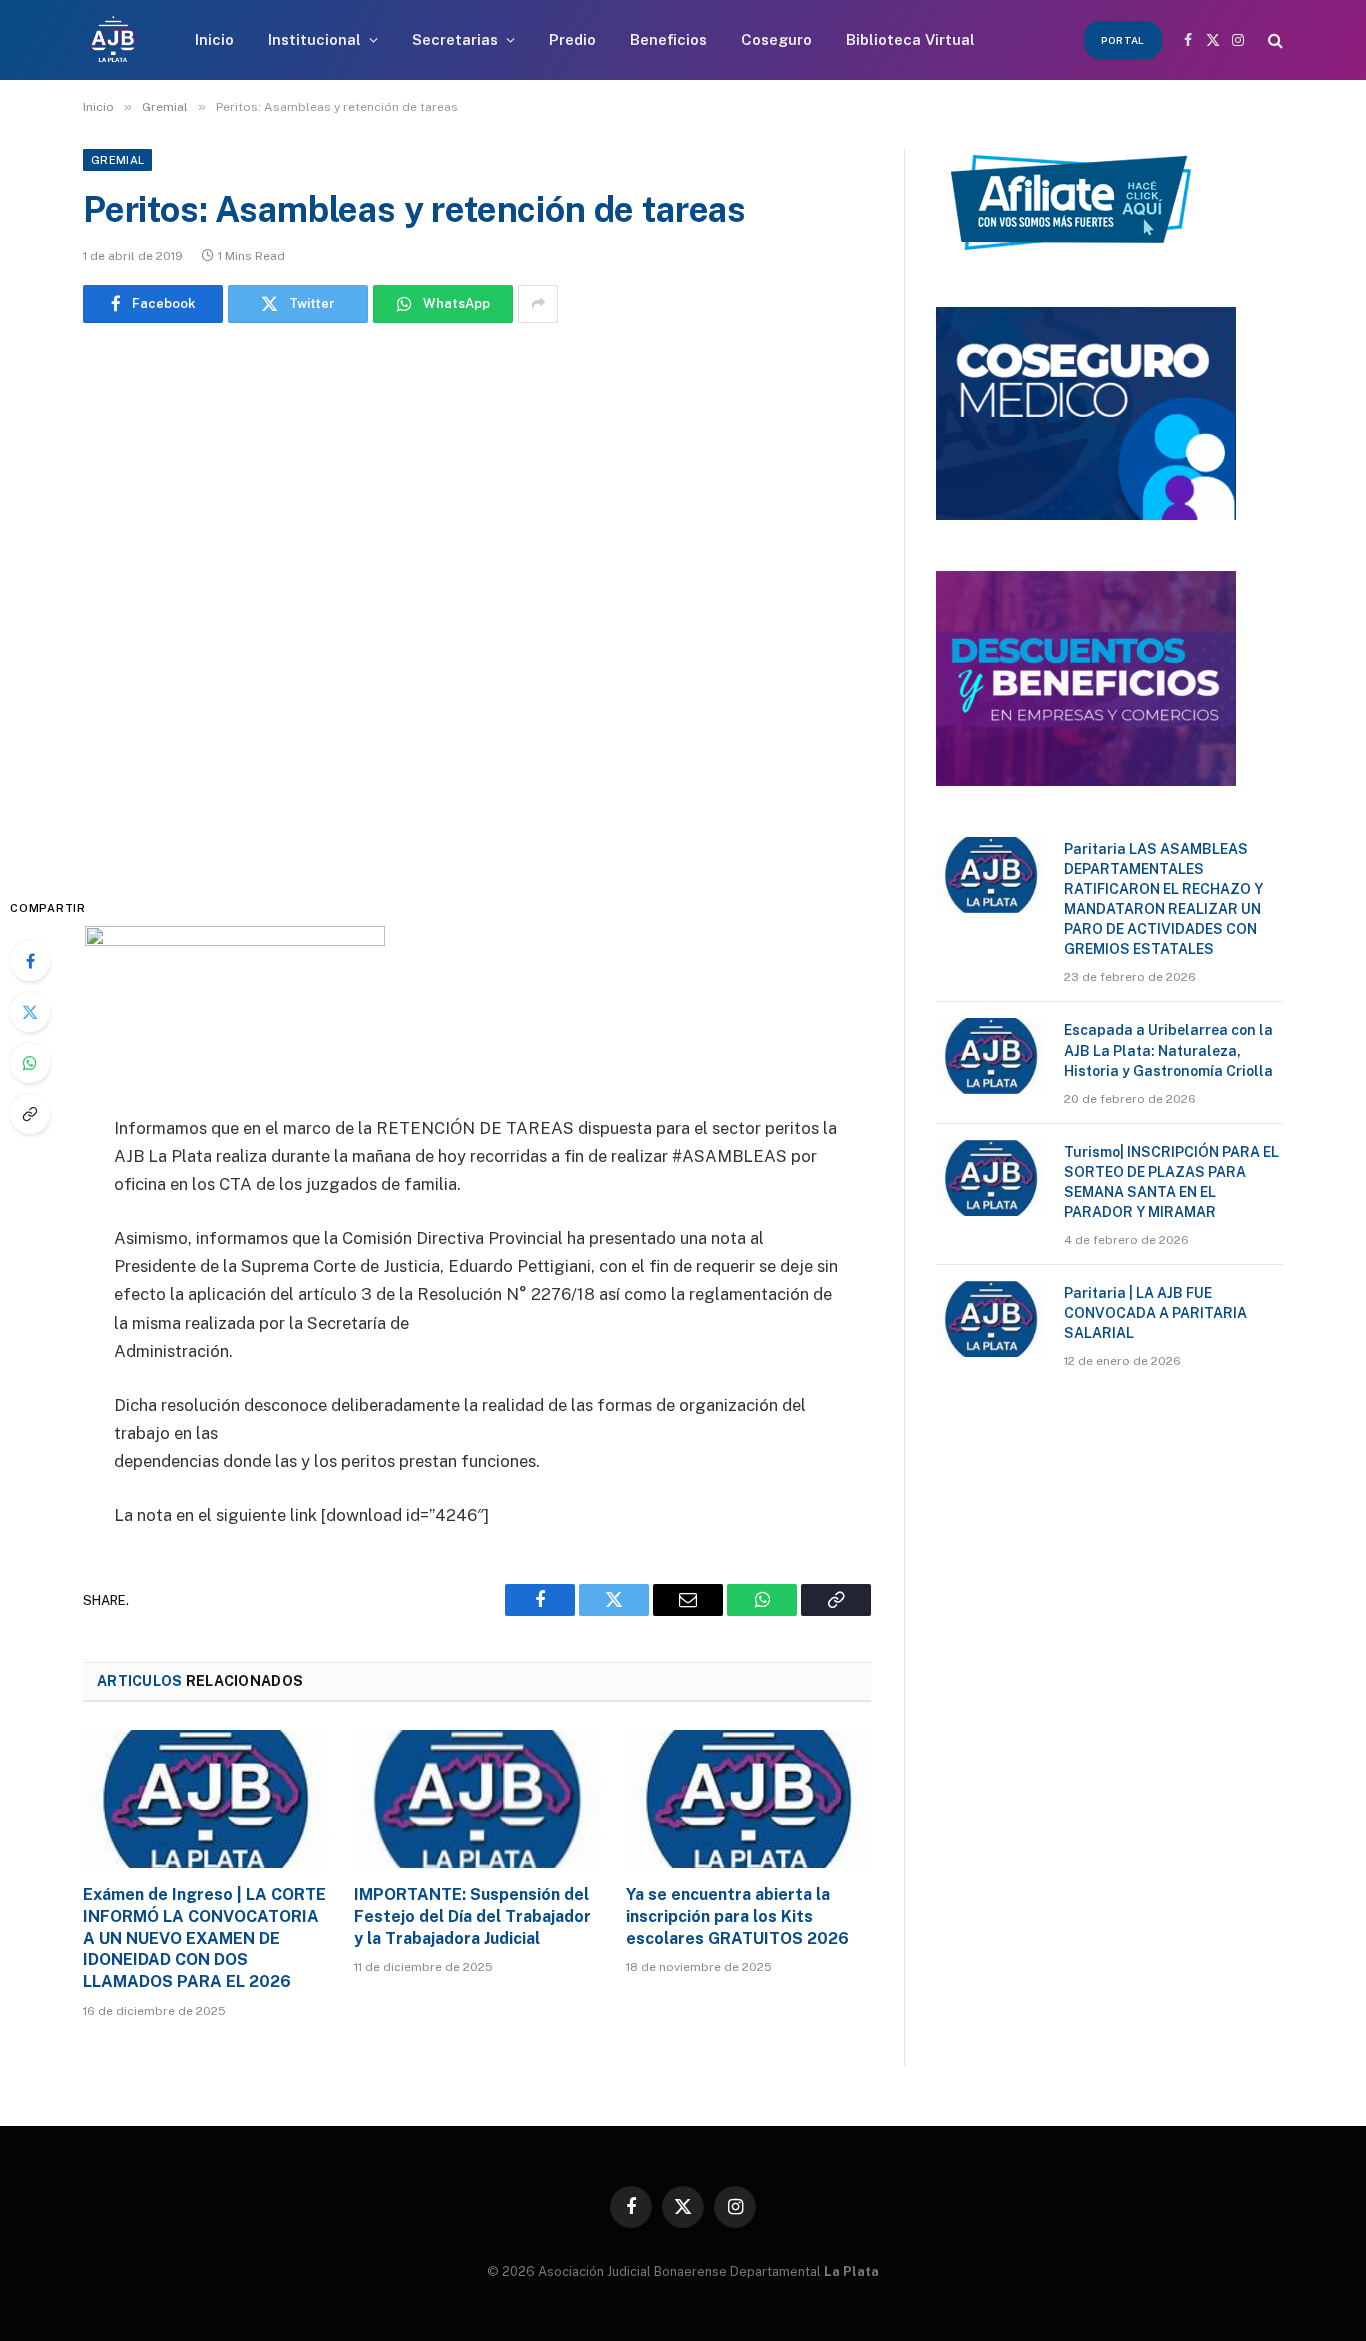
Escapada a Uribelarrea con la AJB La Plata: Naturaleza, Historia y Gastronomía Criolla (1168, 1050)
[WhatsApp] (30, 1063)
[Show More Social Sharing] (538, 304)
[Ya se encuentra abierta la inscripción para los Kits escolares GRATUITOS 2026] (748, 1799)
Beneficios (668, 39)
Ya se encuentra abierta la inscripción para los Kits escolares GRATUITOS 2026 (737, 1916)
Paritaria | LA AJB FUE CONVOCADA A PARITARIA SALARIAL (1155, 1313)
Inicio (214, 39)
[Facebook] (30, 961)
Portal (1123, 40)
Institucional (314, 39)
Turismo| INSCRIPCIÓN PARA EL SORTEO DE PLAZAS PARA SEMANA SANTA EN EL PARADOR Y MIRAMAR (1171, 1182)
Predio (572, 39)
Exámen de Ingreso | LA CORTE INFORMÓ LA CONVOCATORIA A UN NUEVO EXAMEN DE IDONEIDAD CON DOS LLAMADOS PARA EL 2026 (204, 1938)
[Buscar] (1273, 40)
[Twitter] (30, 1012)
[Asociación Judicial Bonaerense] (113, 40)
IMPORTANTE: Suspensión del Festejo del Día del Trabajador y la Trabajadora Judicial (472, 1916)
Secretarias (455, 39)
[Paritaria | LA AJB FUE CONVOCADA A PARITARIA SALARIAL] (991, 1319)
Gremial (117, 160)
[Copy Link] (30, 1114)
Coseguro (776, 39)
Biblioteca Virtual (910, 39)
